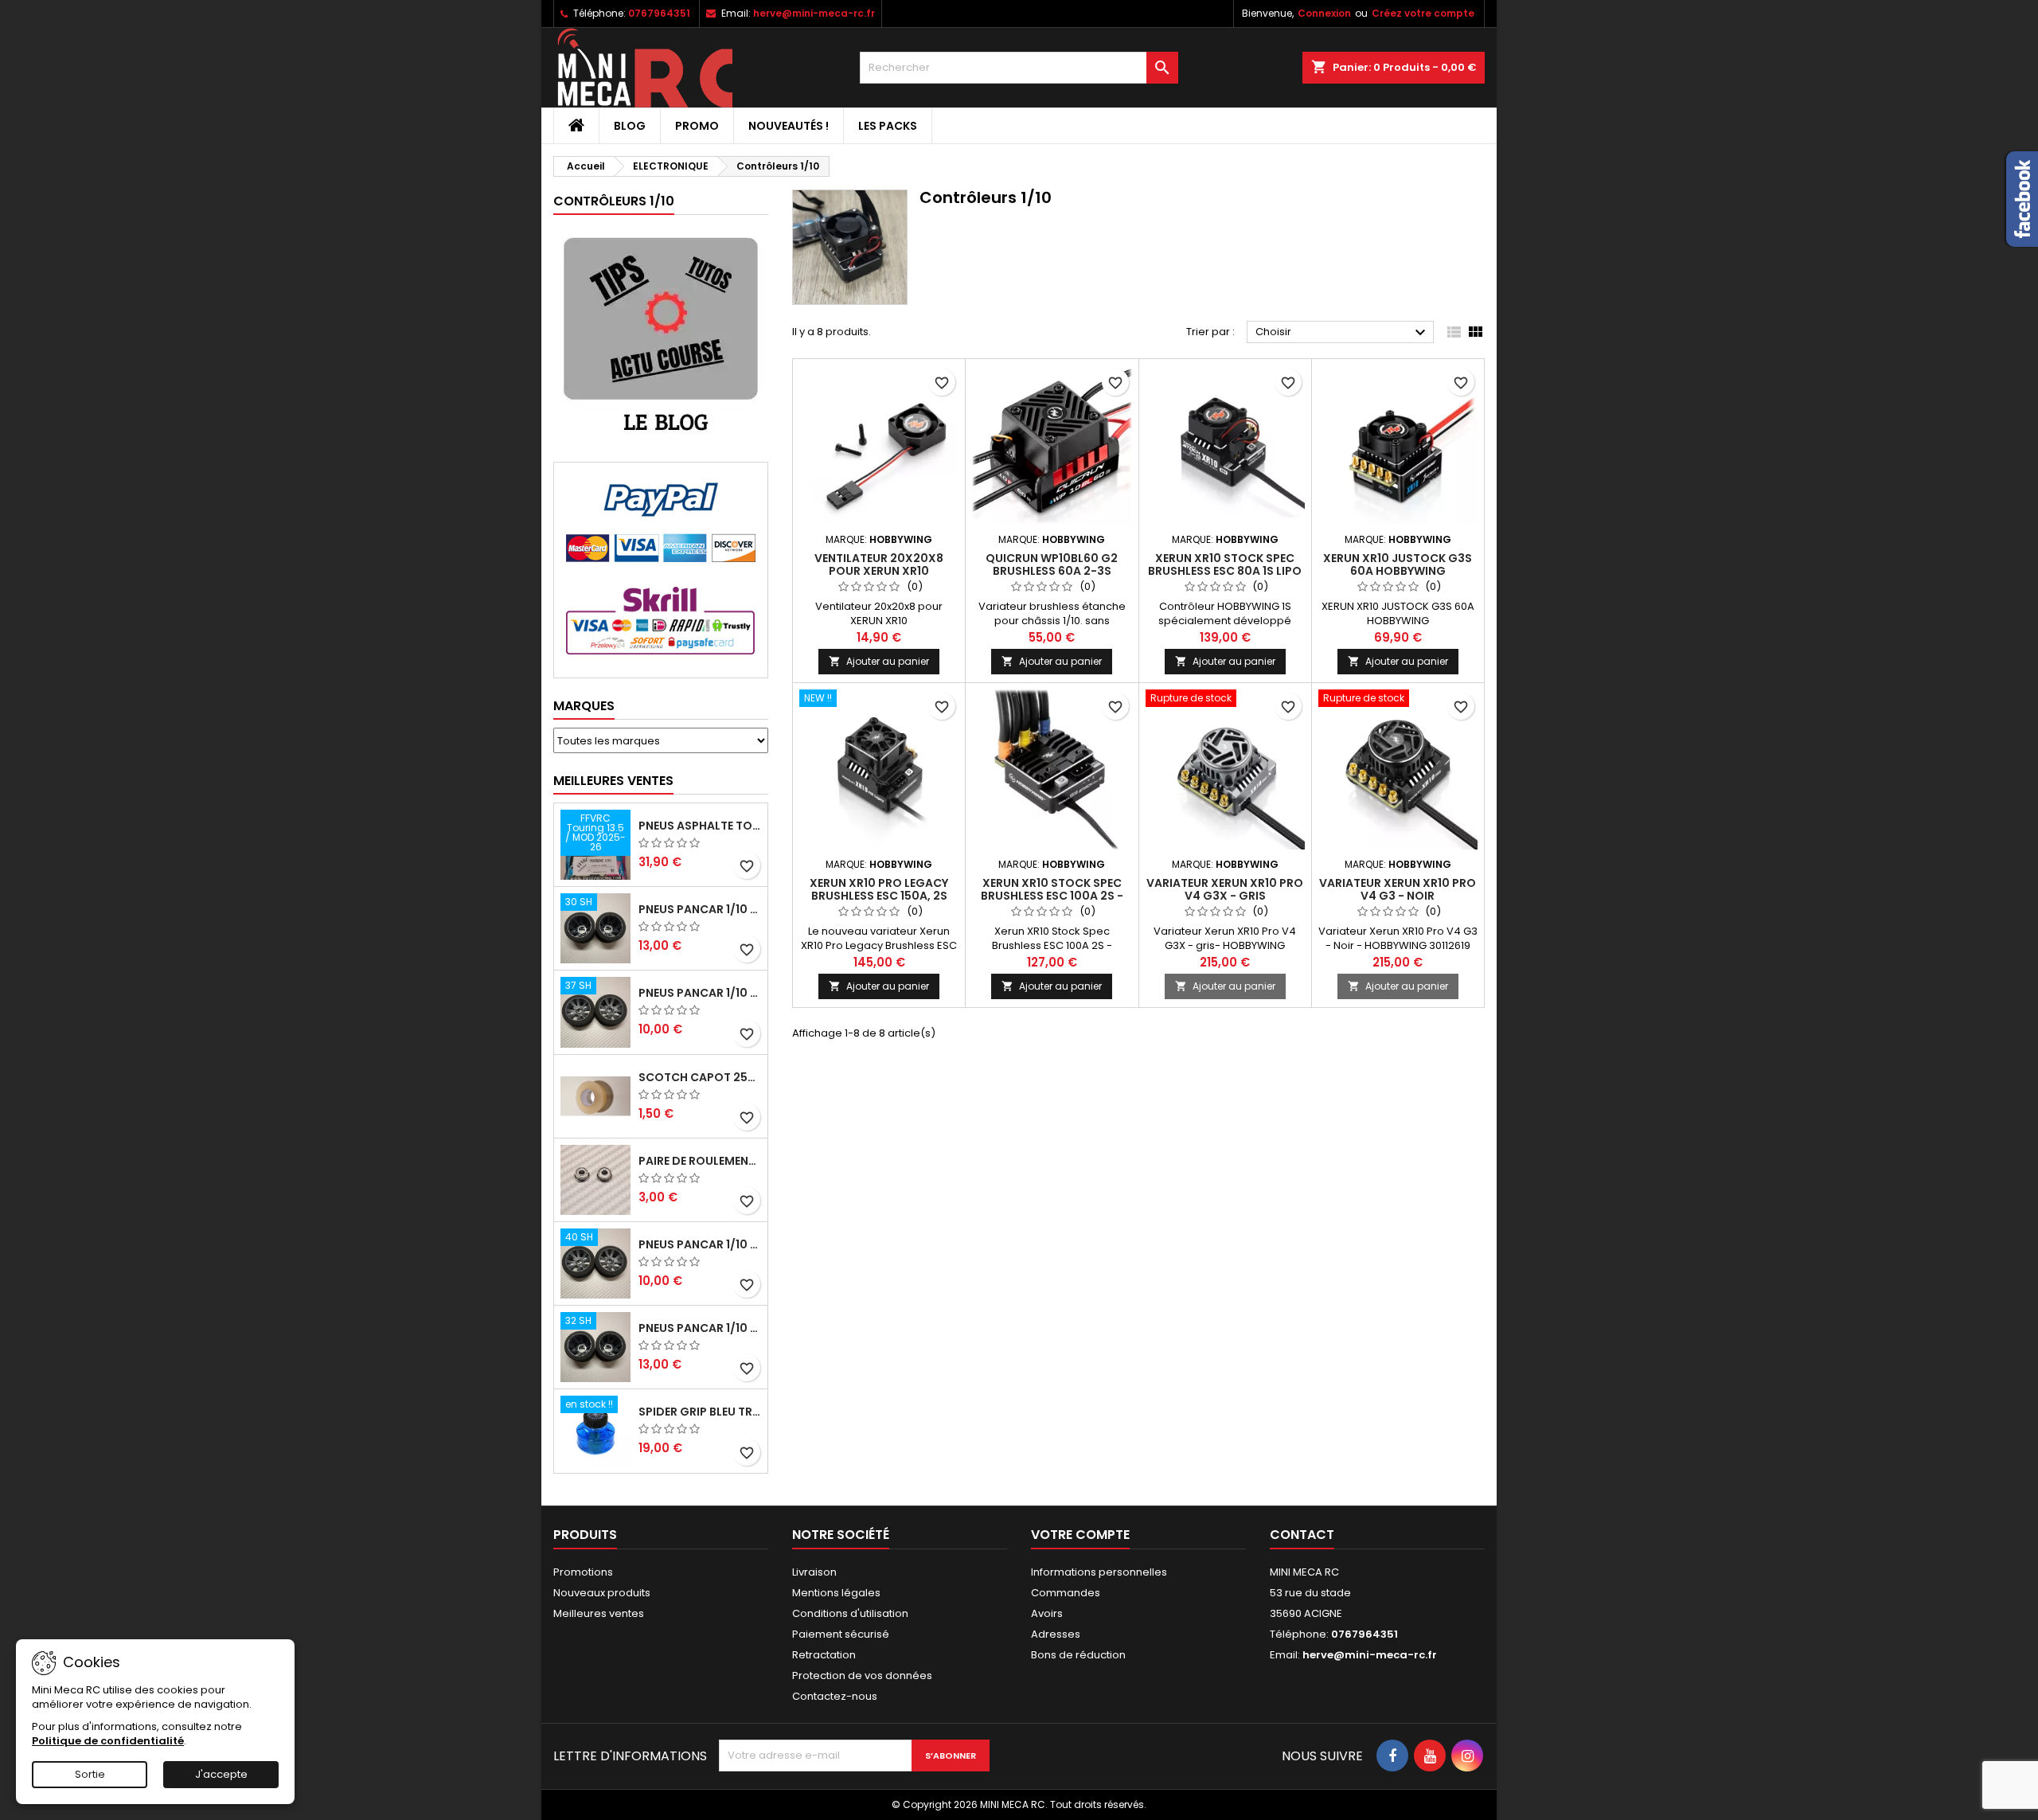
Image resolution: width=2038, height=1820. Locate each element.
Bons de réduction (1078, 1655)
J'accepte (221, 1774)
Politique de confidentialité (108, 1741)
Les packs (888, 126)
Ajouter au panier (879, 661)
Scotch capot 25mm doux (700, 1077)
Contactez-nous (835, 1696)
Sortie (90, 1774)
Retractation (824, 1655)
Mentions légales (836, 1593)
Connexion (1324, 13)
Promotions (583, 1572)
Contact (1302, 1535)
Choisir (1343, 333)
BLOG (630, 126)
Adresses (1056, 1634)
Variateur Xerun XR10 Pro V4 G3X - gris (1225, 889)
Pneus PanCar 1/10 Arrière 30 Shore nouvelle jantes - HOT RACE (700, 909)
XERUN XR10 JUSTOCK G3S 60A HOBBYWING (1398, 564)
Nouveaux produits (602, 1593)
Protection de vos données (862, 1675)
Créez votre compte (1423, 13)
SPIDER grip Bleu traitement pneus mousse (700, 1412)
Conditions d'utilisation (850, 1613)
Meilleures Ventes (613, 781)
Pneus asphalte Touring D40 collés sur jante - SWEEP (700, 826)
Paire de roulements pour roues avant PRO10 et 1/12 (700, 1161)
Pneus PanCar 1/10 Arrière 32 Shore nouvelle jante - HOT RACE (700, 1328)
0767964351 (659, 13)
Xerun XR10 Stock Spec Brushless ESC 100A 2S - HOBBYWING (1052, 896)
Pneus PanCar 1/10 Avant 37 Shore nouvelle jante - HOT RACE (700, 993)
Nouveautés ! (789, 126)
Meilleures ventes (599, 1613)
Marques (584, 706)
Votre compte (1080, 1535)
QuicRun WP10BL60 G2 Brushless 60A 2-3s (1052, 564)
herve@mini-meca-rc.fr (814, 13)
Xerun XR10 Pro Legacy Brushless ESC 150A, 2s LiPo (879, 896)
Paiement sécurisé (841, 1634)
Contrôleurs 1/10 (614, 201)
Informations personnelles (1099, 1572)
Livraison (814, 1572)
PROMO (697, 126)
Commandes (1066, 1593)
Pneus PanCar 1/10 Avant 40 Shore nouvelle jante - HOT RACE (700, 1244)
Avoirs (1047, 1613)
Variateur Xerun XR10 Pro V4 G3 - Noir (1398, 889)
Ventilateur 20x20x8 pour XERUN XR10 (879, 564)
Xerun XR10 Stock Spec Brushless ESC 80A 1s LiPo (1225, 564)
